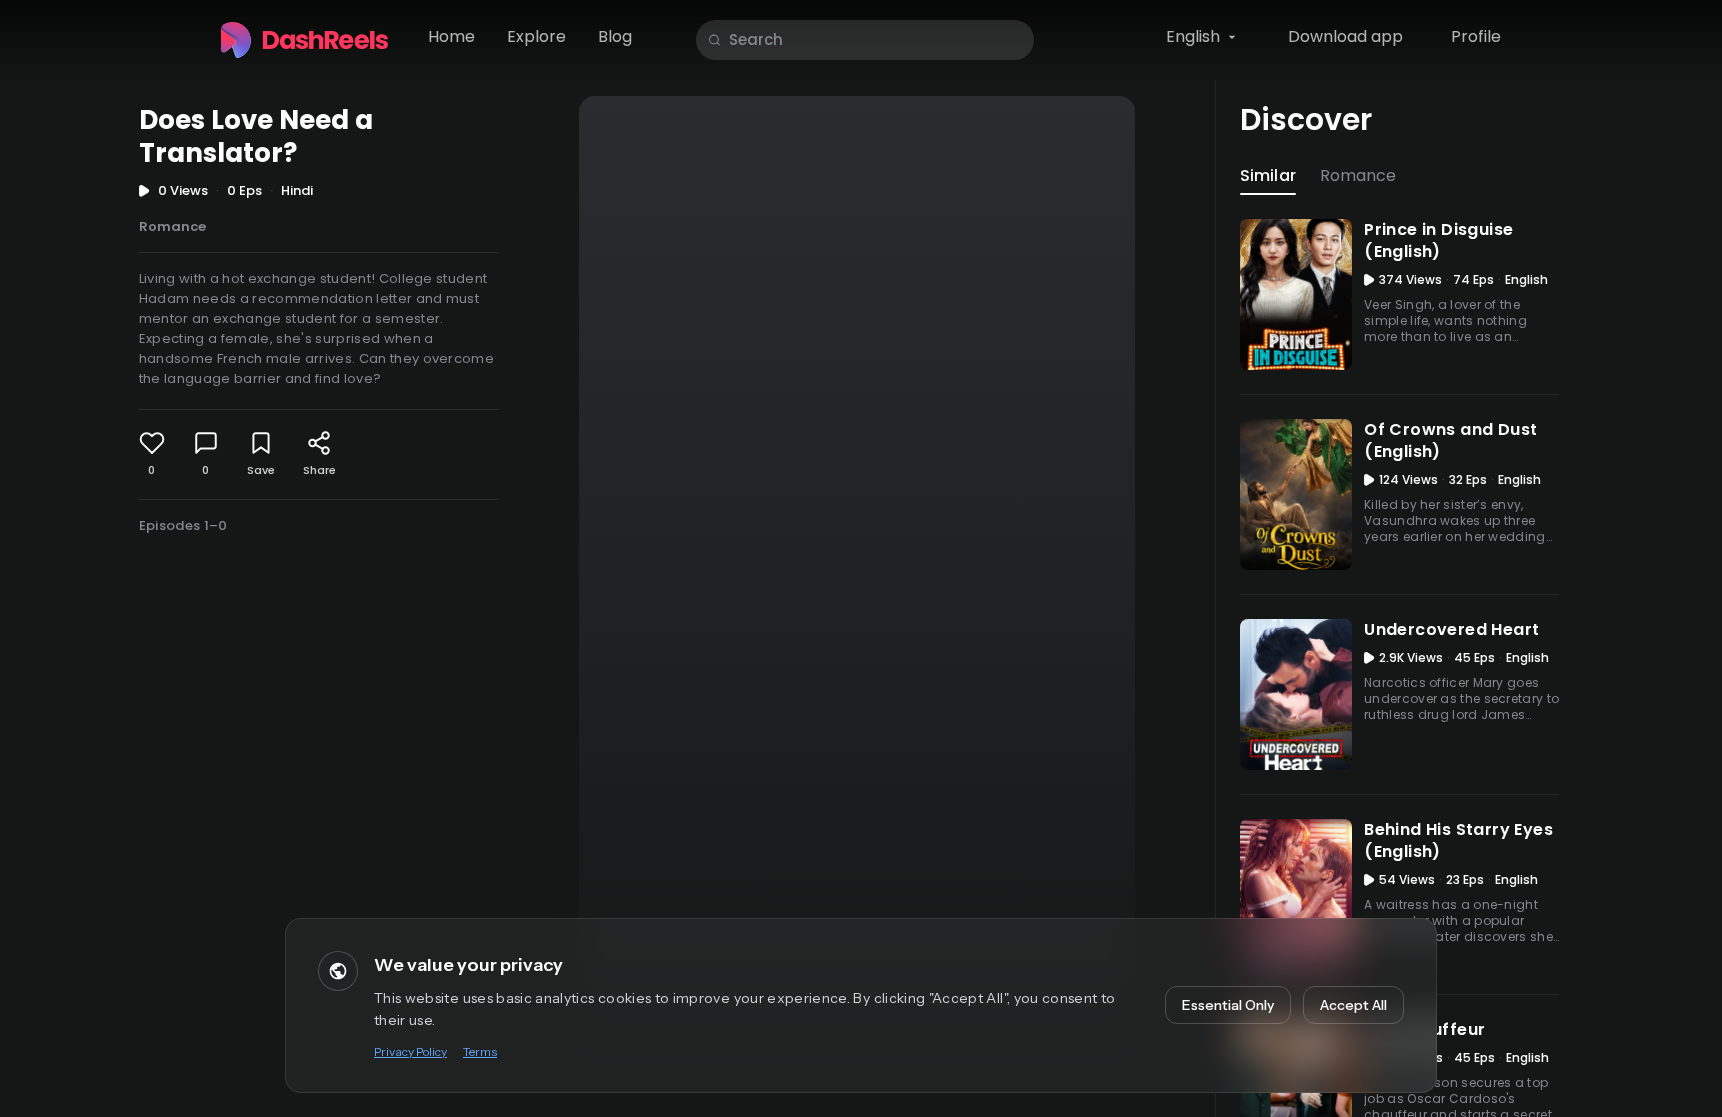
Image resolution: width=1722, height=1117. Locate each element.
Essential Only (1228, 1005)
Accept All (1353, 1005)
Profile (1476, 36)
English (1193, 36)
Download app (1345, 36)
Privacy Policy (410, 1051)
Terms (480, 1051)
